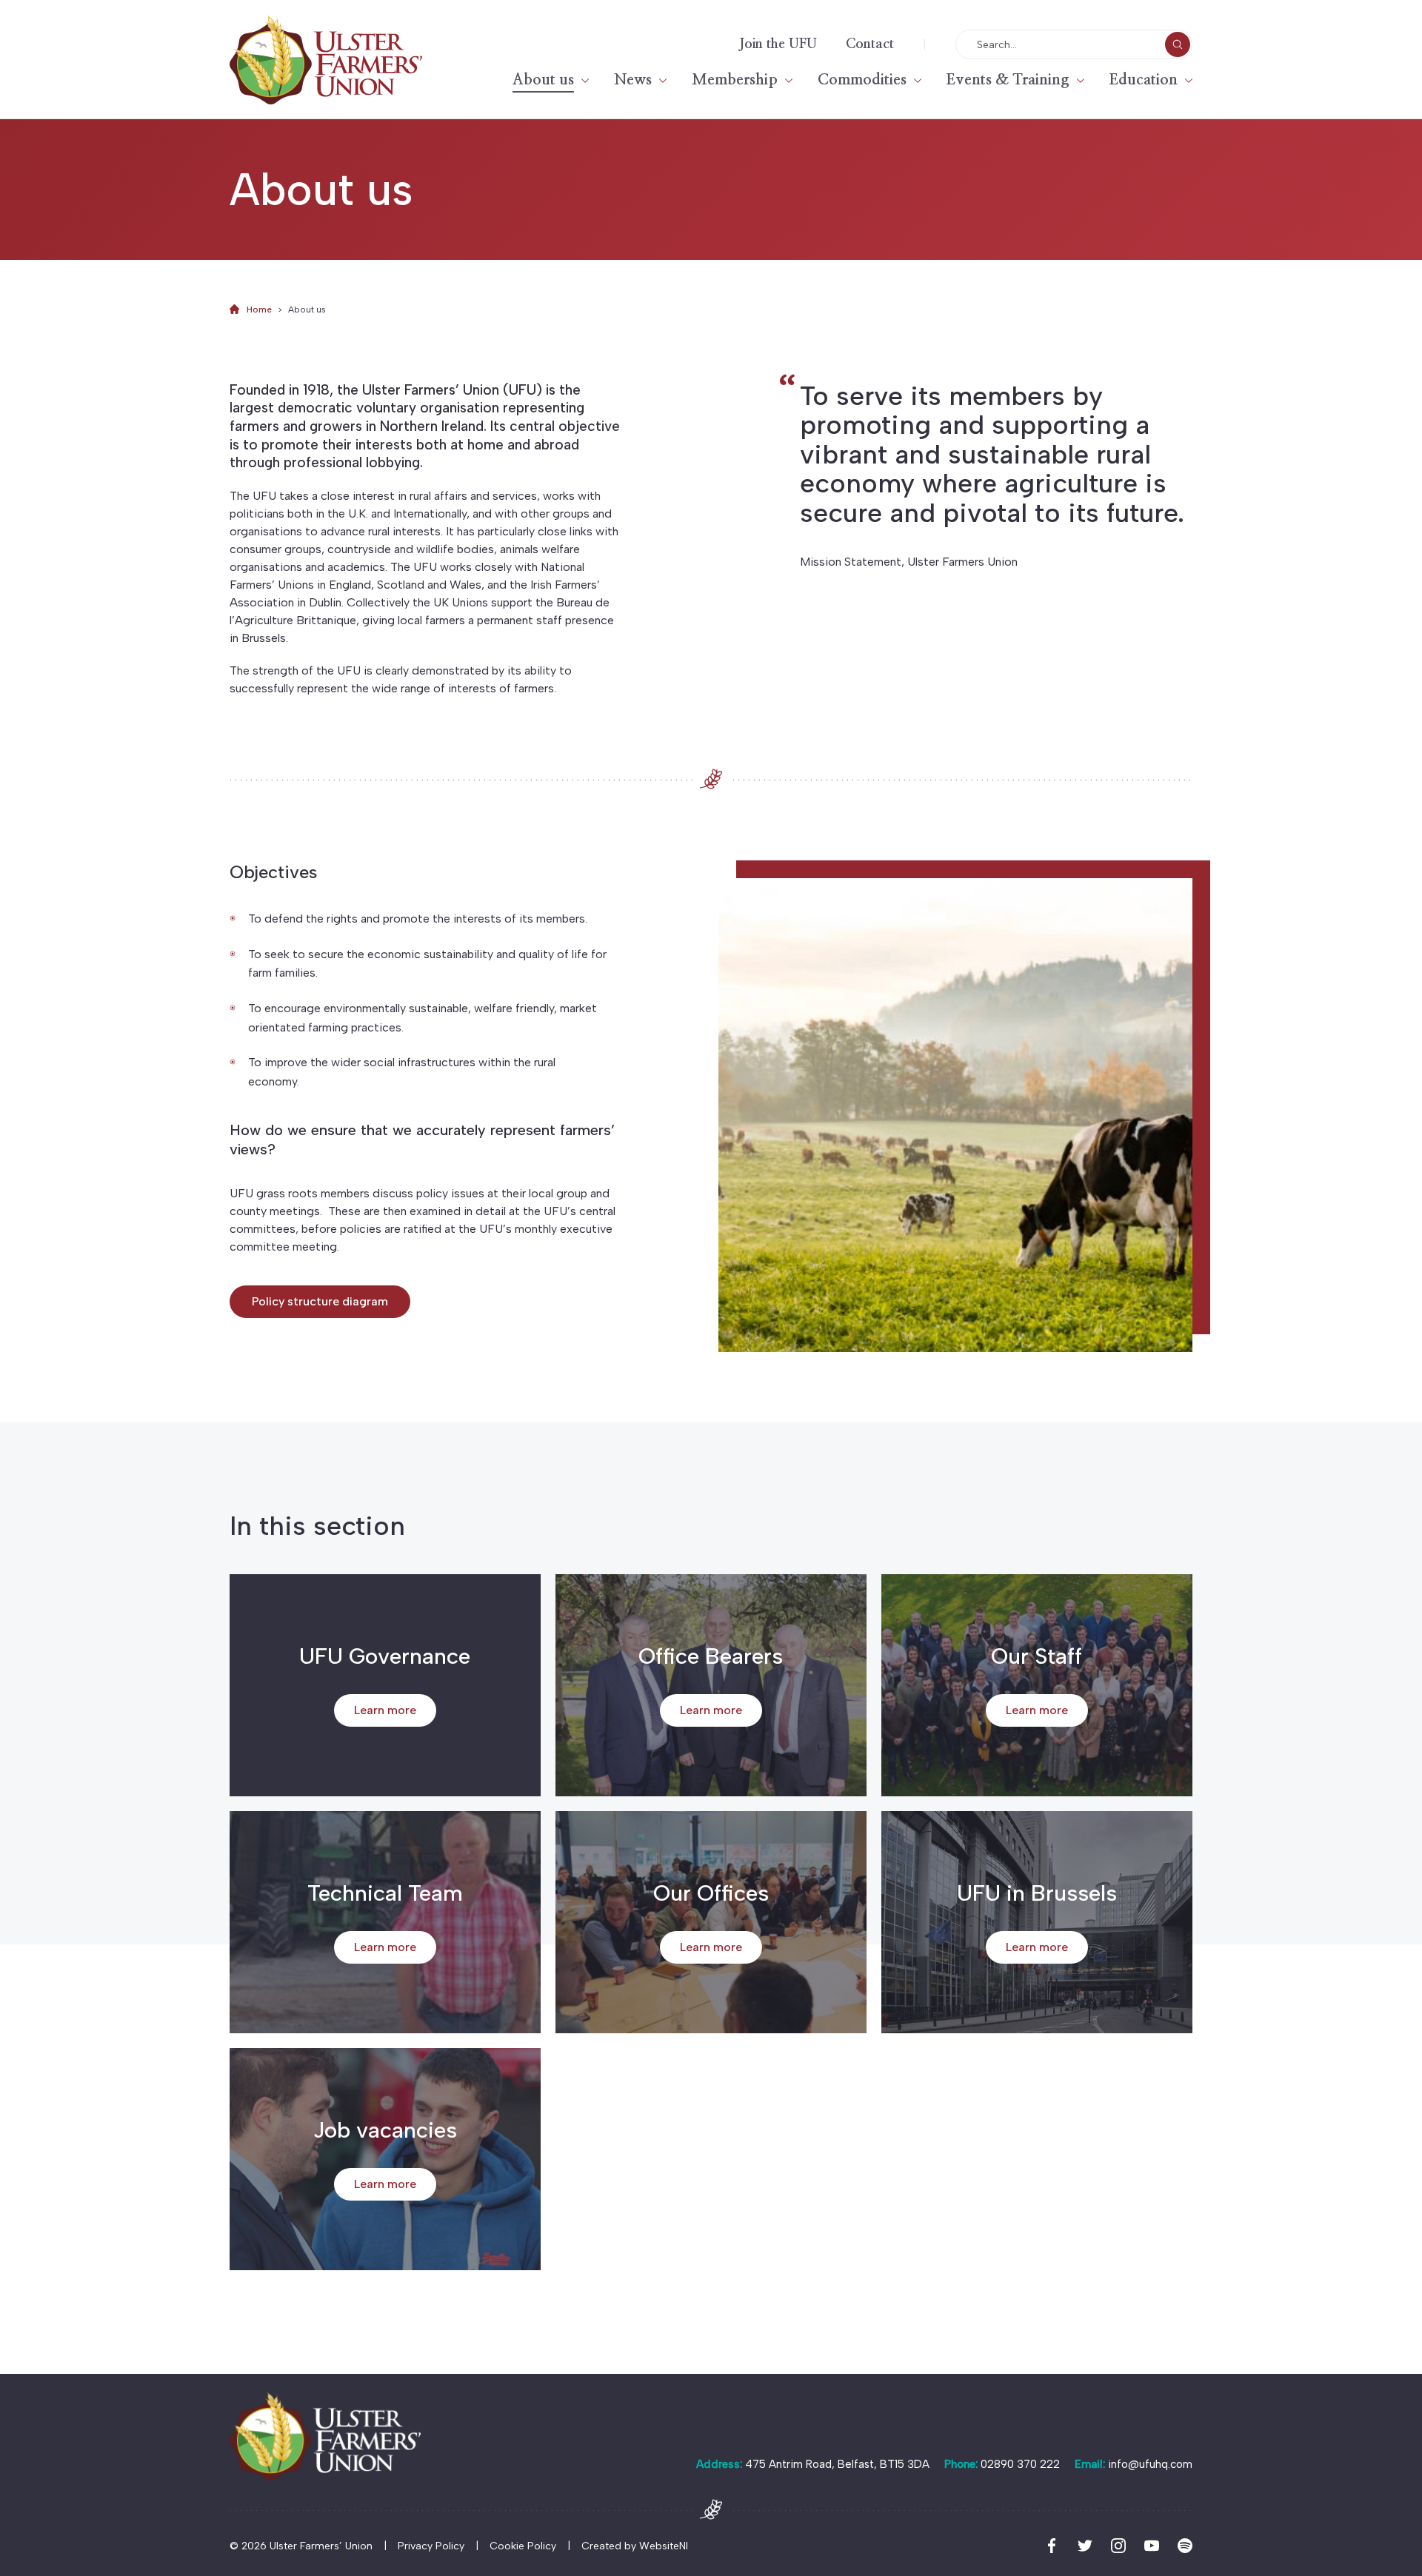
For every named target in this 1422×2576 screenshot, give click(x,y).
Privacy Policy (431, 2546)
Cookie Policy (523, 2546)
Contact (870, 44)
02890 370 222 (1020, 2464)
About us (543, 80)
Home (259, 310)
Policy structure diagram (320, 1301)
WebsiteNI (664, 2546)
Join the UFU (778, 44)
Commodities (862, 80)
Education (1144, 80)
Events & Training (1008, 80)
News (633, 80)
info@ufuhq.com (1150, 2464)
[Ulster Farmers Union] (326, 60)
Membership (735, 80)
